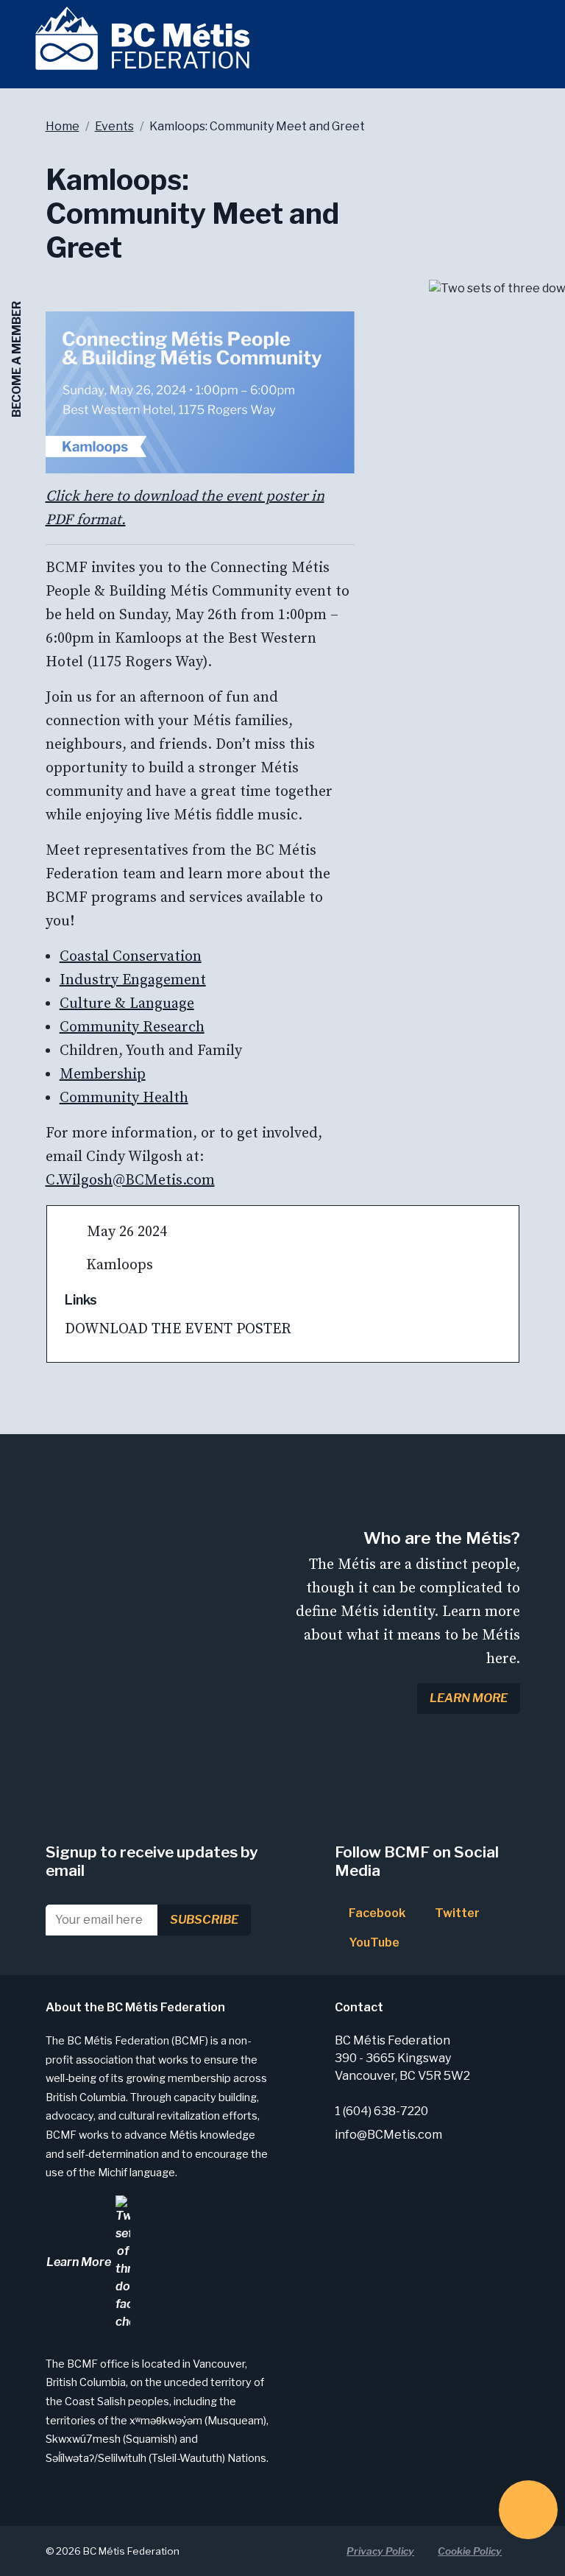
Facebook (376, 1913)
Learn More (469, 1698)
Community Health (124, 1098)
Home (63, 126)
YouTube (373, 1942)
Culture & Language (127, 1004)
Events (114, 126)
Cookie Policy (470, 2551)
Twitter (456, 1913)
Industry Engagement (133, 980)
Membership (103, 1074)
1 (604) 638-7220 (381, 2111)
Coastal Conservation (131, 957)
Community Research (132, 1027)
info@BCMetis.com (388, 2135)
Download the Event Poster (182, 1329)
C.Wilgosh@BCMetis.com (130, 1181)
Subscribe (204, 1920)
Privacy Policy (380, 2551)
